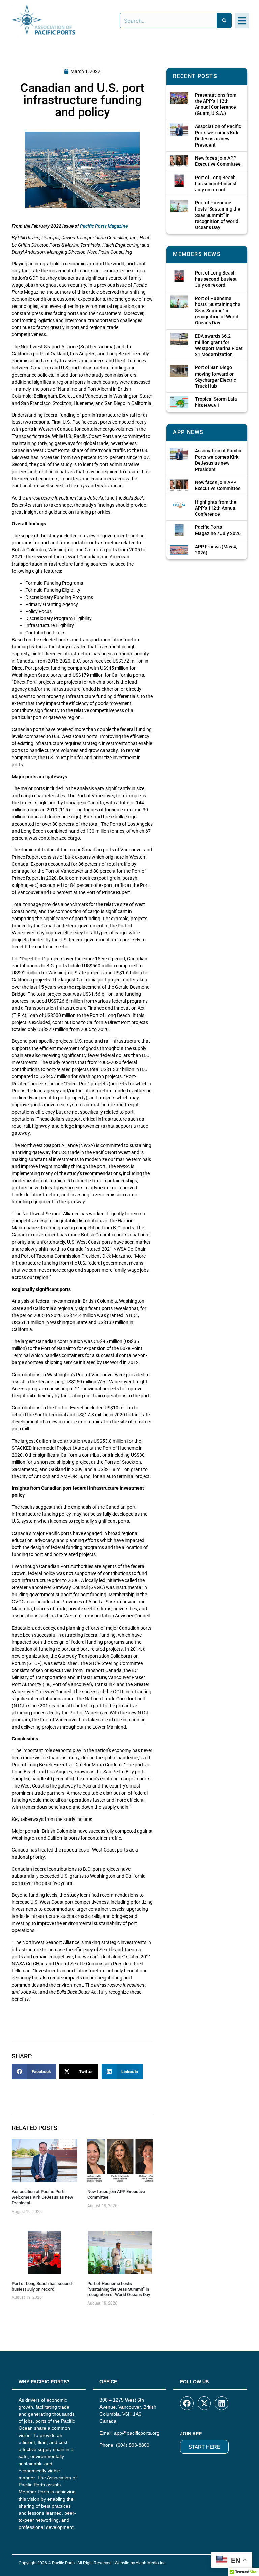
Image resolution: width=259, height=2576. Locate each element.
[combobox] (168, 21)
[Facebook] (187, 2403)
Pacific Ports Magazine (104, 226)
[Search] (224, 21)
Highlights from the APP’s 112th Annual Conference (216, 508)
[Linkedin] (222, 2403)
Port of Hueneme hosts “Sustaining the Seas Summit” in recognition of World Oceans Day (119, 2289)
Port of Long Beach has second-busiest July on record (42, 2286)
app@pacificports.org (137, 2433)
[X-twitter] (204, 2403)
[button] (242, 21)
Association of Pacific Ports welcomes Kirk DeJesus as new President (42, 2197)
